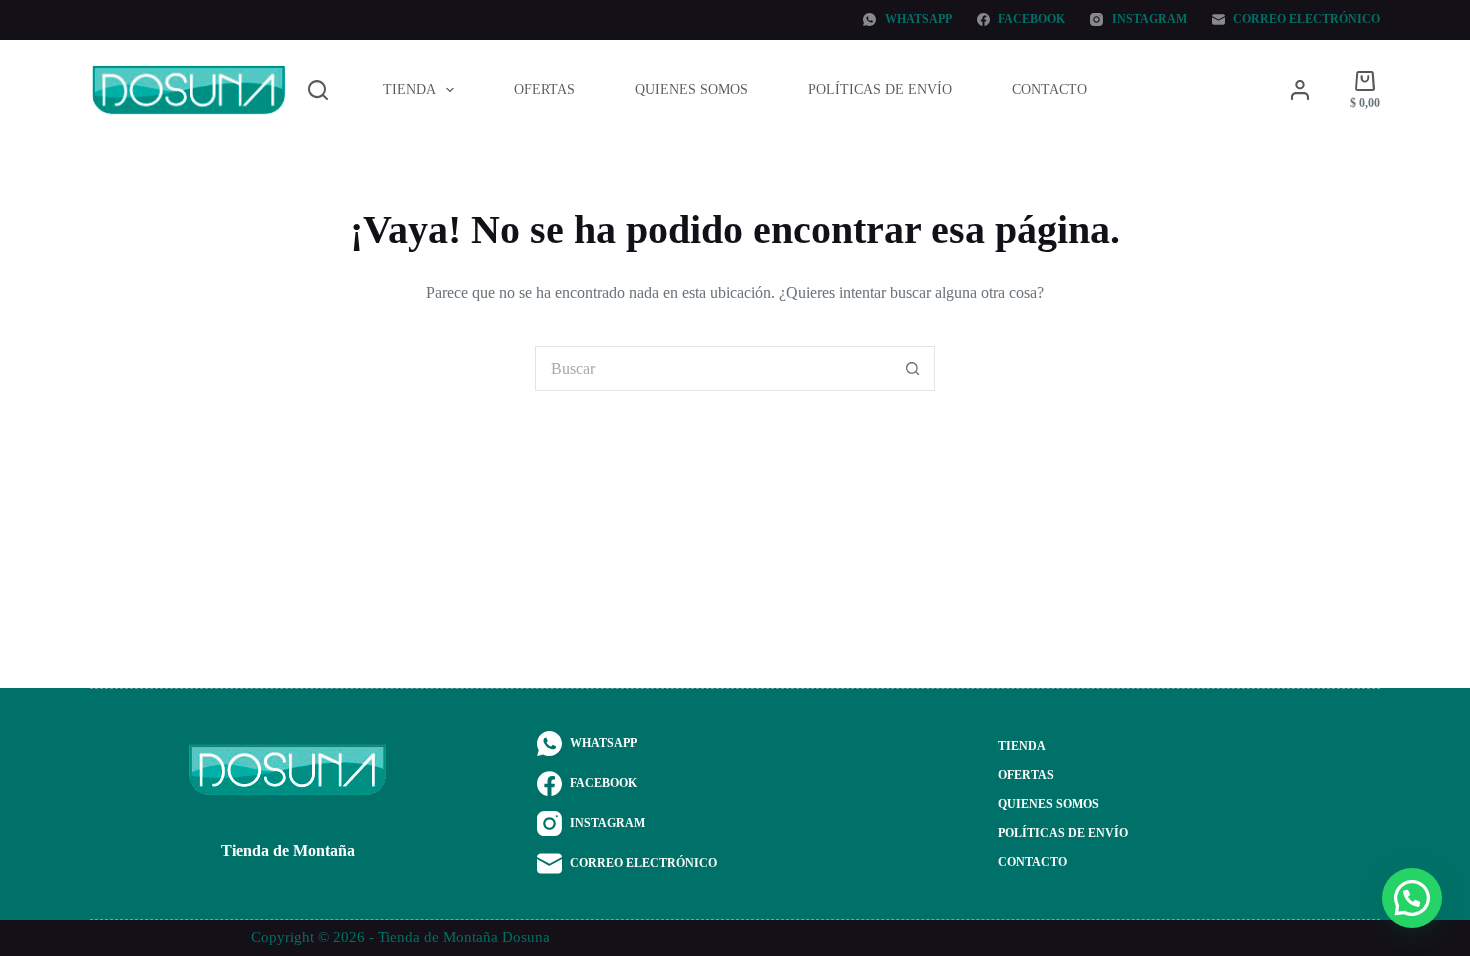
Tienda (409, 89)
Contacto (1049, 89)
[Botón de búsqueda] (912, 368)
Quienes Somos (691, 89)
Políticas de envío (880, 89)
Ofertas (544, 89)
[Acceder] (1300, 90)
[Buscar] (318, 90)
